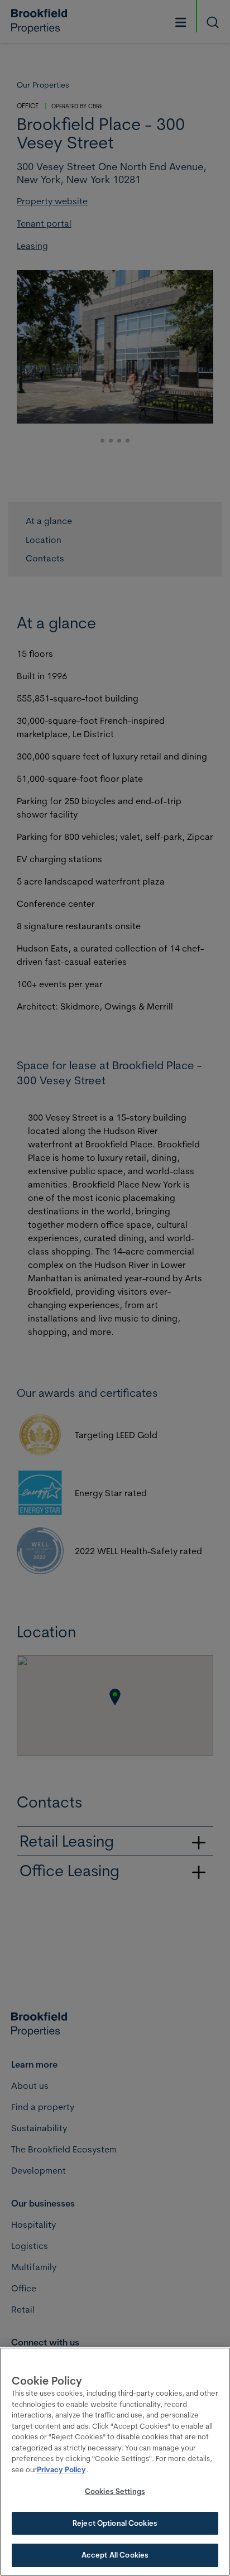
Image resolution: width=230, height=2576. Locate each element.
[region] (115, 2462)
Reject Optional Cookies (115, 2523)
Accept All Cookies (115, 2555)
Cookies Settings (115, 2491)
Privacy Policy (61, 2469)
